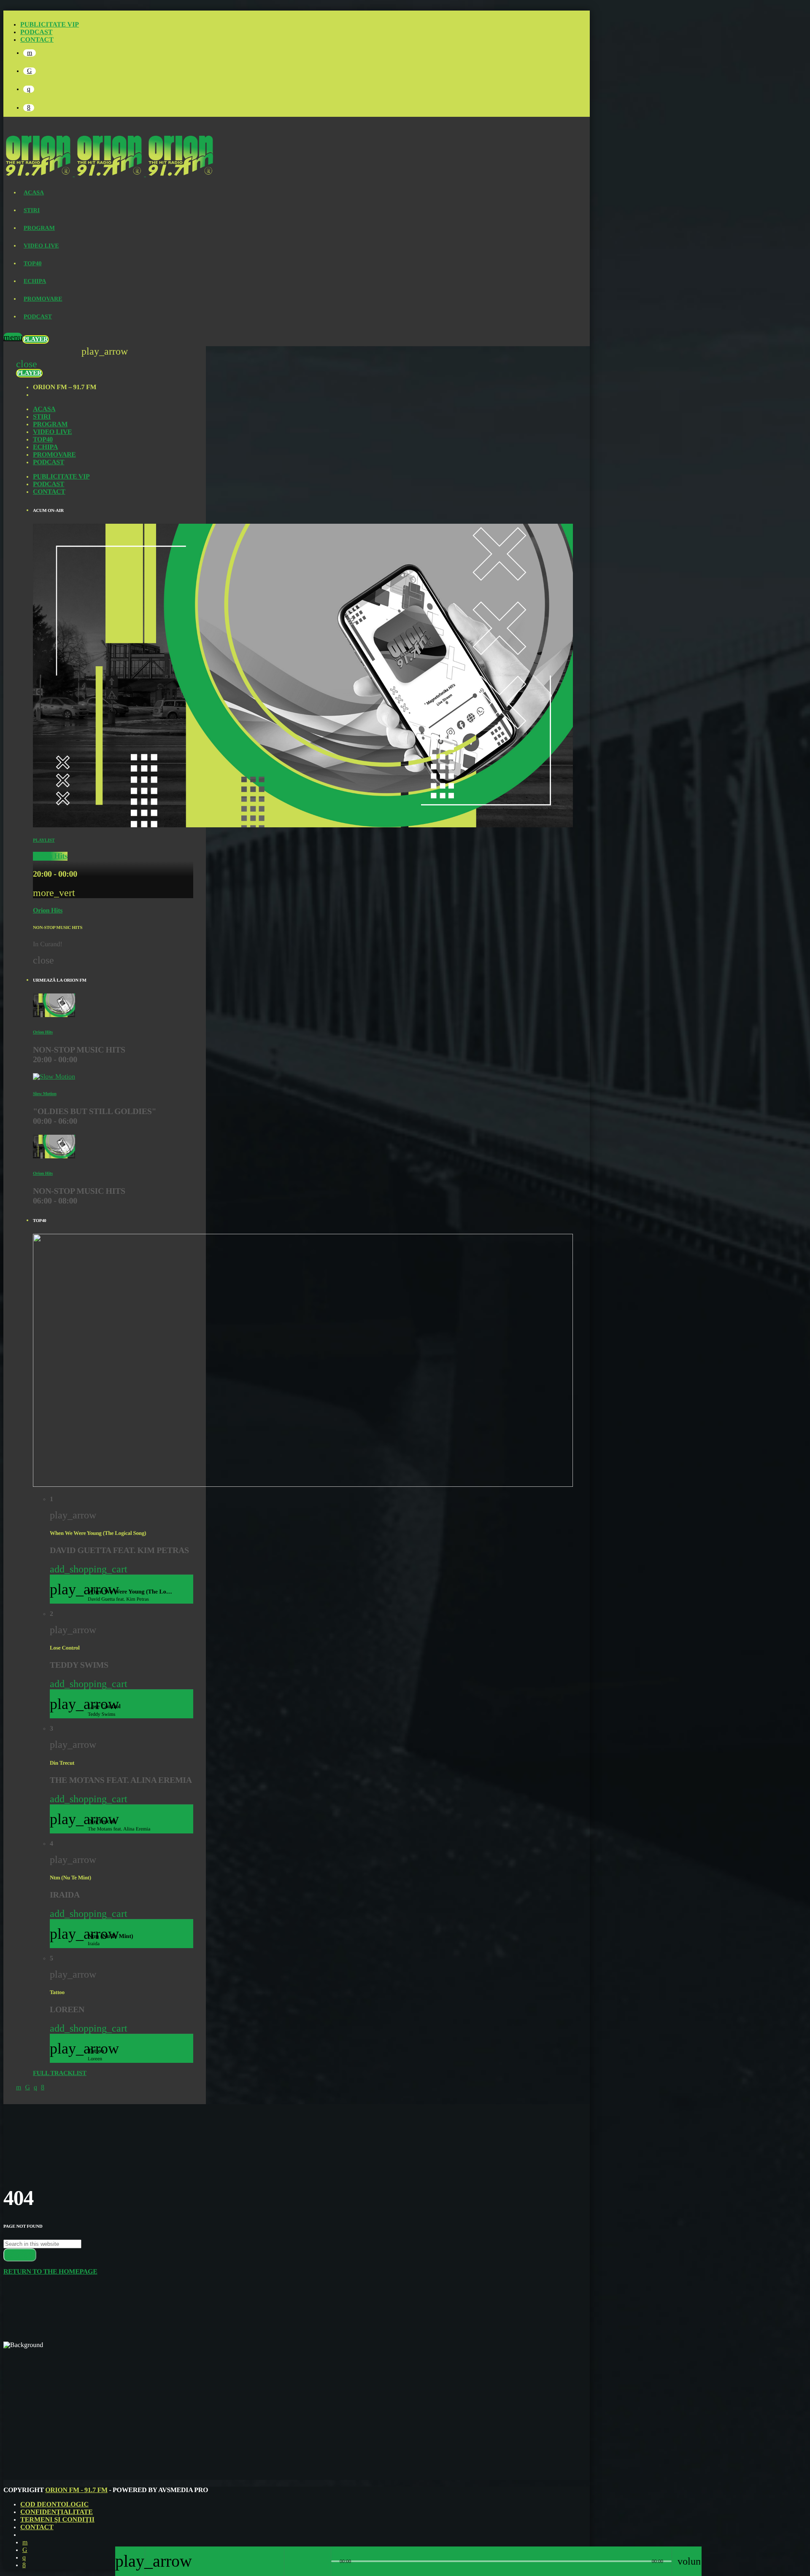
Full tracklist (60, 2073)
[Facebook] (29, 108)
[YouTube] (30, 53)
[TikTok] (30, 71)
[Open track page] (322, 2561)
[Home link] (109, 174)
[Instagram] (29, 89)
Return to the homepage (50, 2272)
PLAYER (36, 339)
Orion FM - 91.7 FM (76, 2490)
